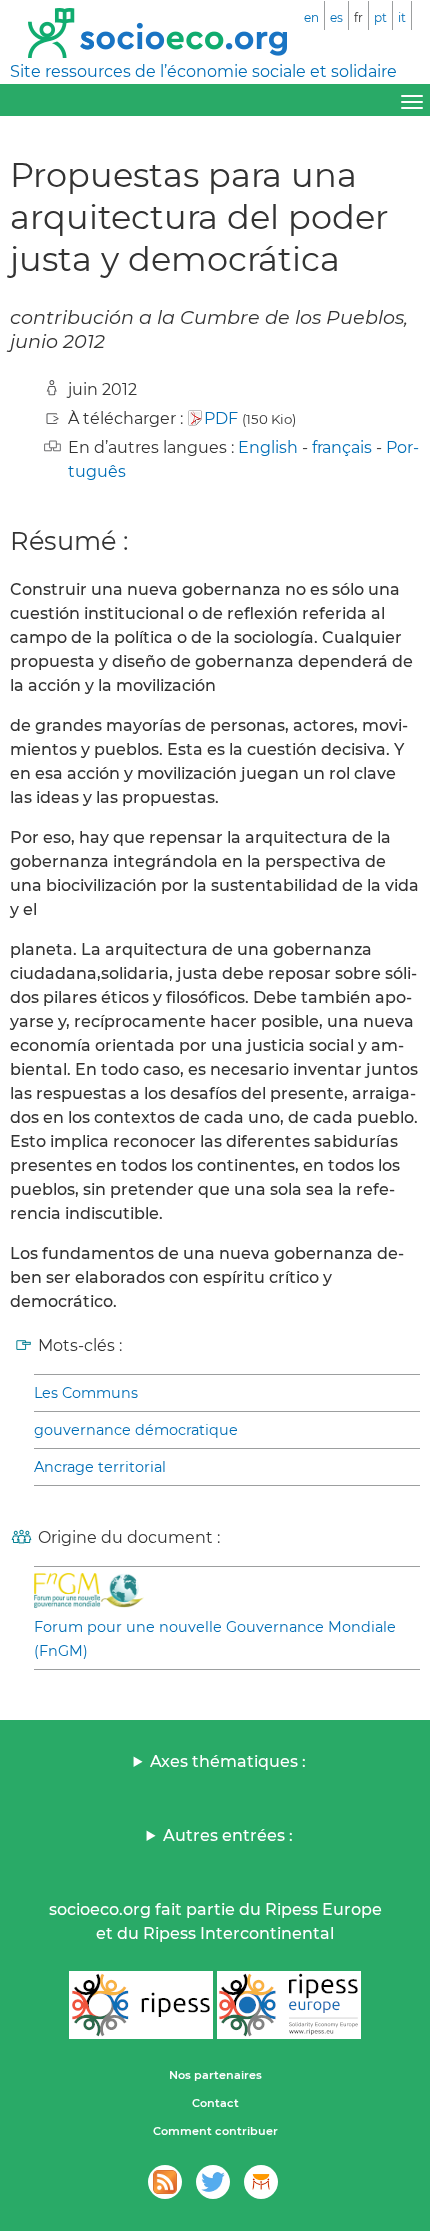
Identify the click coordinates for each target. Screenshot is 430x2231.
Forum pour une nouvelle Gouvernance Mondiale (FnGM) (215, 1639)
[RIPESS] (141, 2005)
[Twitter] (213, 2182)
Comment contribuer (215, 2131)
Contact (215, 2103)
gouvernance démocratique (136, 1430)
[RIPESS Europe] (289, 2005)
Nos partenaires (215, 2075)
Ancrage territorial (100, 1467)
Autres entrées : (228, 1835)
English (268, 447)
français (342, 447)
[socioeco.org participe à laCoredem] (261, 2182)
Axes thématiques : (228, 1761)
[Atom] (165, 2182)
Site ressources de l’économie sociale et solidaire (203, 71)
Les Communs (86, 1393)
